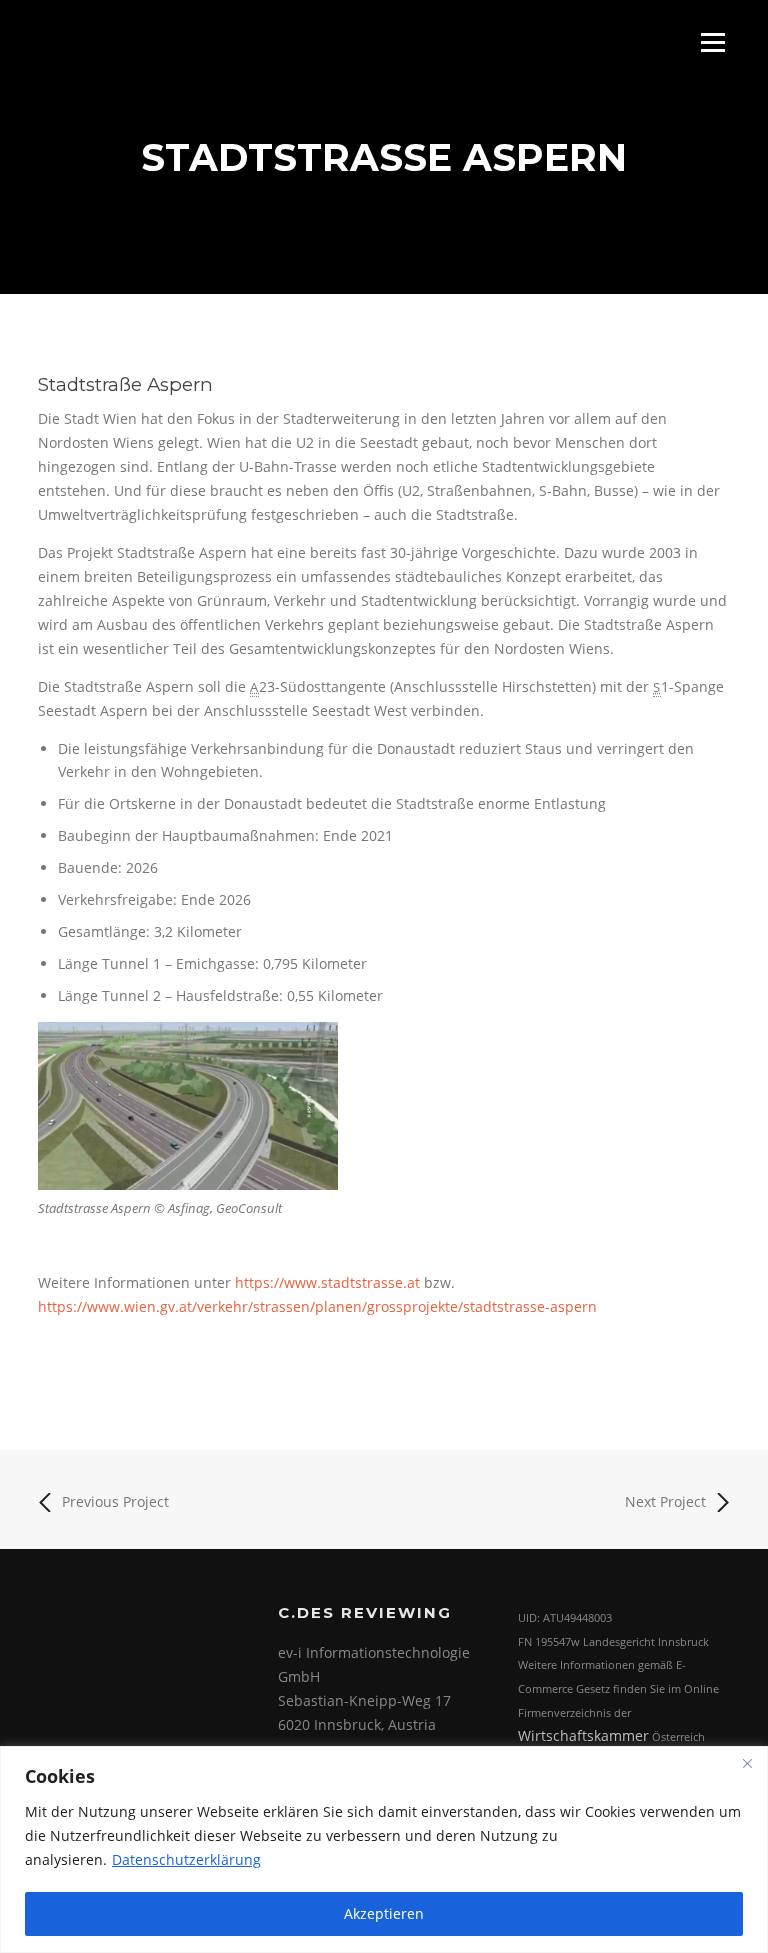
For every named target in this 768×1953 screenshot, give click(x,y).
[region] (384, 1849)
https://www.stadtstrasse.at (327, 1282)
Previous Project (115, 1502)
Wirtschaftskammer (583, 1735)
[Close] (747, 1763)
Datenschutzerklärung (186, 1859)
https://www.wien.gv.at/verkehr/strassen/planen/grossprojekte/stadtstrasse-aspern (317, 1306)
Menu (712, 42)
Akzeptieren (384, 1913)
